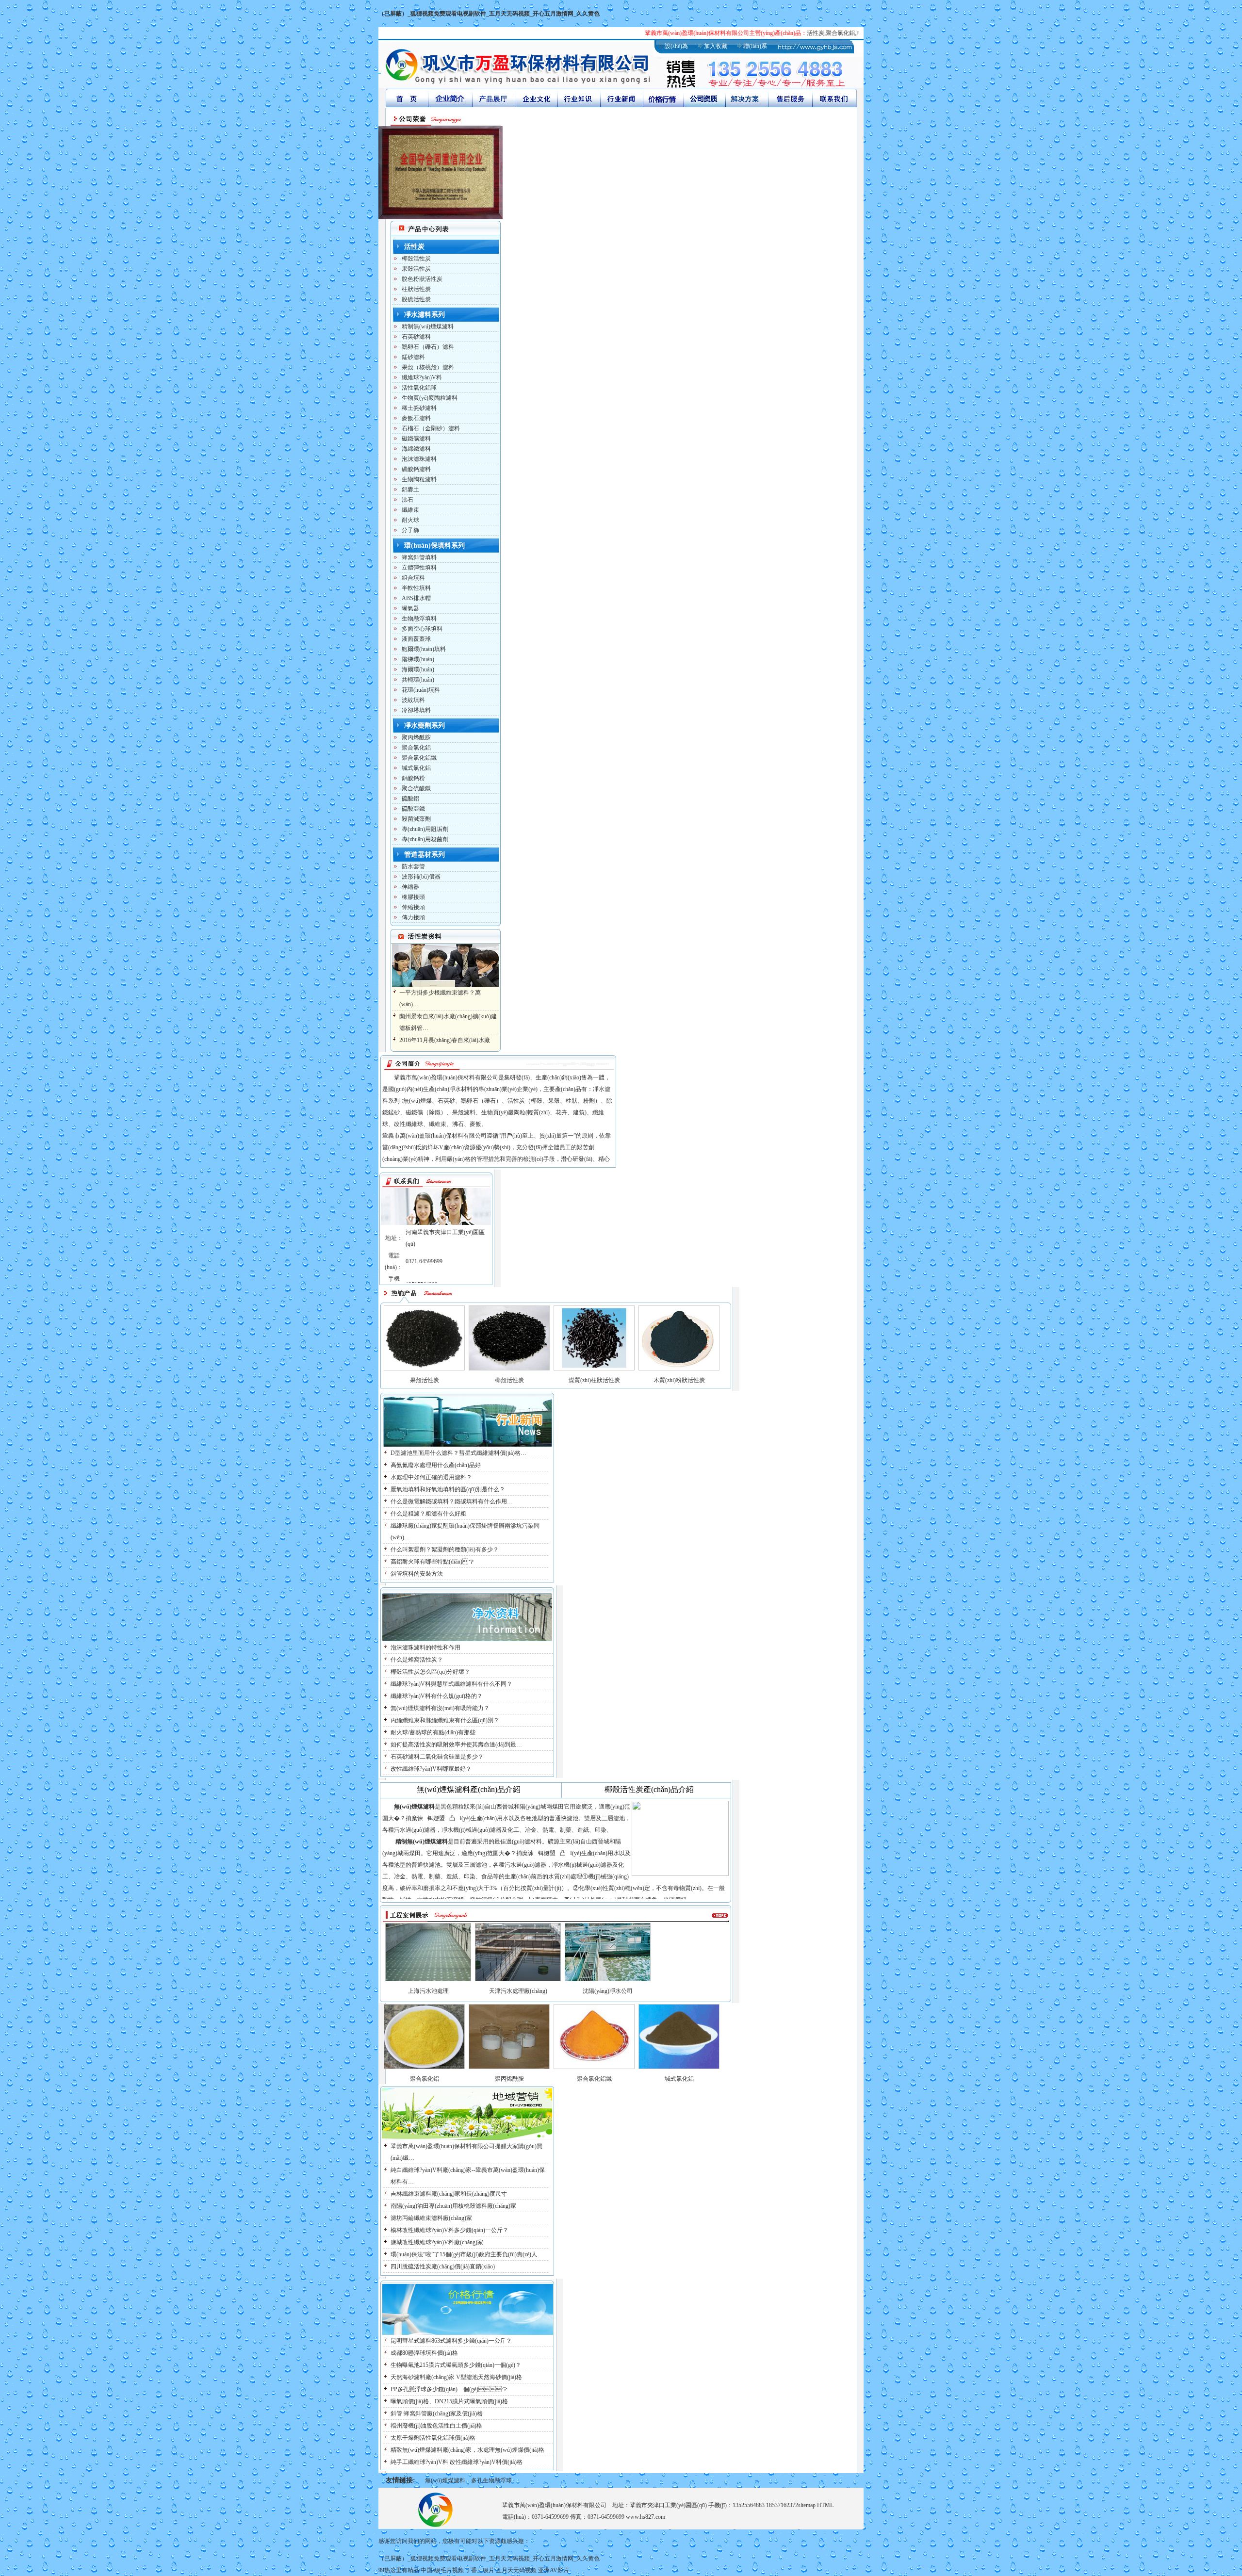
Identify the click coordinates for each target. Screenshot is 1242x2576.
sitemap (807, 2505)
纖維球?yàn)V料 (422, 377)
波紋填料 (413, 700)
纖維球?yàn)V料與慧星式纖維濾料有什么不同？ (451, 1684)
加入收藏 (716, 46)
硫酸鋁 (410, 799)
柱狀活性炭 (416, 289)
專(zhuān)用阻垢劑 (425, 829)
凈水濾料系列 (425, 315)
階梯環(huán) (418, 659)
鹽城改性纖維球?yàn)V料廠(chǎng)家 (437, 2242)
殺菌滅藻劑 (416, 819)
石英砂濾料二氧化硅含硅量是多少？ (437, 1757)
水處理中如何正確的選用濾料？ (431, 1477)
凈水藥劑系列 (425, 726)
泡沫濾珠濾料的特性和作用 (425, 1647)
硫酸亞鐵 (413, 809)
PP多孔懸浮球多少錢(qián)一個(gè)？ (449, 2389)
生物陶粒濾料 (419, 479)
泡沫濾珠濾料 (419, 459)
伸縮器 (410, 887)
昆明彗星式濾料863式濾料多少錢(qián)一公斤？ (451, 2341)
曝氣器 (410, 608)
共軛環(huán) (418, 680)
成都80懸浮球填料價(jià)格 (424, 2353)
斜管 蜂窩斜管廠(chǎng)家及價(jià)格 (437, 2413)
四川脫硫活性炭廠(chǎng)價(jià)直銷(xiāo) (443, 2266)
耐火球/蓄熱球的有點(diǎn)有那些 (433, 1732)
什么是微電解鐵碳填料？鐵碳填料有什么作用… (452, 1501)
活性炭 (414, 247)
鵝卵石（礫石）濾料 (428, 347)
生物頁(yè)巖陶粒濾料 (430, 398)
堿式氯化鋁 (416, 768)
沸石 (408, 500)
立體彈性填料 (419, 568)
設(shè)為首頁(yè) (676, 50)
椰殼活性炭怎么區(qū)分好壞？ (430, 1672)
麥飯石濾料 (416, 418)
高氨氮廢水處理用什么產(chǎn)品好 (436, 1465)
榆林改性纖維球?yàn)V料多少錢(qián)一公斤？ (449, 2230)
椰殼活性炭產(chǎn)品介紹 (649, 1789)
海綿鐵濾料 (416, 449)
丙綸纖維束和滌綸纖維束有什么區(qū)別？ (445, 1720)
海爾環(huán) (418, 669)
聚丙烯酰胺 (416, 737)
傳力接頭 (413, 917)
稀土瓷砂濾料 (419, 408)
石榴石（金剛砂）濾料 (431, 428)
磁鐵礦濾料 (416, 439)
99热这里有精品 (399, 2570)
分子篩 (410, 530)
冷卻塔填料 (416, 710)
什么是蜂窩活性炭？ (417, 1660)
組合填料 (413, 578)
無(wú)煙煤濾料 (445, 2480)
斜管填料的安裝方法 (417, 1574)
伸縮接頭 (413, 907)
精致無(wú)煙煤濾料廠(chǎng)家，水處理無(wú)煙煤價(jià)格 (467, 2450)
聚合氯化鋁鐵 (419, 758)
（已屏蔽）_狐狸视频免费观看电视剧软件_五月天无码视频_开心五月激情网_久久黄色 (489, 14)
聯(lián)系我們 (755, 50)
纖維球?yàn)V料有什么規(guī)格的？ (437, 1696)
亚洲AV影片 (554, 2570)
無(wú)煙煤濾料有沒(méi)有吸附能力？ (440, 1708)
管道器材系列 (425, 855)
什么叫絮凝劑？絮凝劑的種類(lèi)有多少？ (445, 1549)
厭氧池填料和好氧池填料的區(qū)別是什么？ (448, 1489)
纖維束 (410, 510)
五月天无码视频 (516, 2570)
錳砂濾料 (413, 357)
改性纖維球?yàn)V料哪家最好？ (431, 1769)
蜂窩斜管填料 (419, 557)
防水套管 (413, 866)
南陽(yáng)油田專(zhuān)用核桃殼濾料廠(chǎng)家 (453, 2206)
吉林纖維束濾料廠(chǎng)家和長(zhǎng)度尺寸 (449, 2194)
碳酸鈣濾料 (416, 469)
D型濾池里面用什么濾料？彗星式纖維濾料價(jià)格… (458, 1453)
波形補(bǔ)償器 (421, 877)
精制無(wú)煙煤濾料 (428, 326)
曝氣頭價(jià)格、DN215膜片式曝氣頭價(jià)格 (449, 2401)
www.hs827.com (646, 2517)
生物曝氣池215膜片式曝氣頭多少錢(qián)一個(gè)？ (456, 2365)
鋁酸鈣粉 (413, 778)
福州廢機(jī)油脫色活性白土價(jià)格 (436, 2426)
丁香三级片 (480, 2570)
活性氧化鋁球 (419, 388)
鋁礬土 (410, 489)
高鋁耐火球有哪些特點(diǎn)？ (432, 1562)
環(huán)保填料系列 (434, 546)
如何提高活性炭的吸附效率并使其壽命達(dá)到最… (456, 1745)
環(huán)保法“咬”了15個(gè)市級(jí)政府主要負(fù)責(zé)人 (464, 2254)
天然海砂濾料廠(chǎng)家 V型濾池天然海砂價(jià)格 (456, 2377)
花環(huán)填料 (421, 690)
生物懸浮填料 (419, 619)
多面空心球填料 (422, 629)
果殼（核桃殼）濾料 (428, 367)
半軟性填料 (416, 588)
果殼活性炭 (416, 269)
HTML (825, 2505)
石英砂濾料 (416, 337)
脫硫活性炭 (416, 299)
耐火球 (410, 520)
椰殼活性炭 (416, 259)
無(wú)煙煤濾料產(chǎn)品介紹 (469, 1789)
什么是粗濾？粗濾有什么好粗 (428, 1514)
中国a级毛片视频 (442, 2570)
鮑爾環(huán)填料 (424, 649)
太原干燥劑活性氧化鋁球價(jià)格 (433, 2438)
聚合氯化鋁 (416, 748)
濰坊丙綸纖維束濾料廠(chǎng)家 (431, 2218)
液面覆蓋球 (416, 639)
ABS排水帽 (416, 598)
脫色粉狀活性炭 (422, 279)
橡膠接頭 (413, 897)
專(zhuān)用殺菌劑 (425, 839)
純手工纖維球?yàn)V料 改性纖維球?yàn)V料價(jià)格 (457, 2462)
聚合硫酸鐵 (416, 788)
